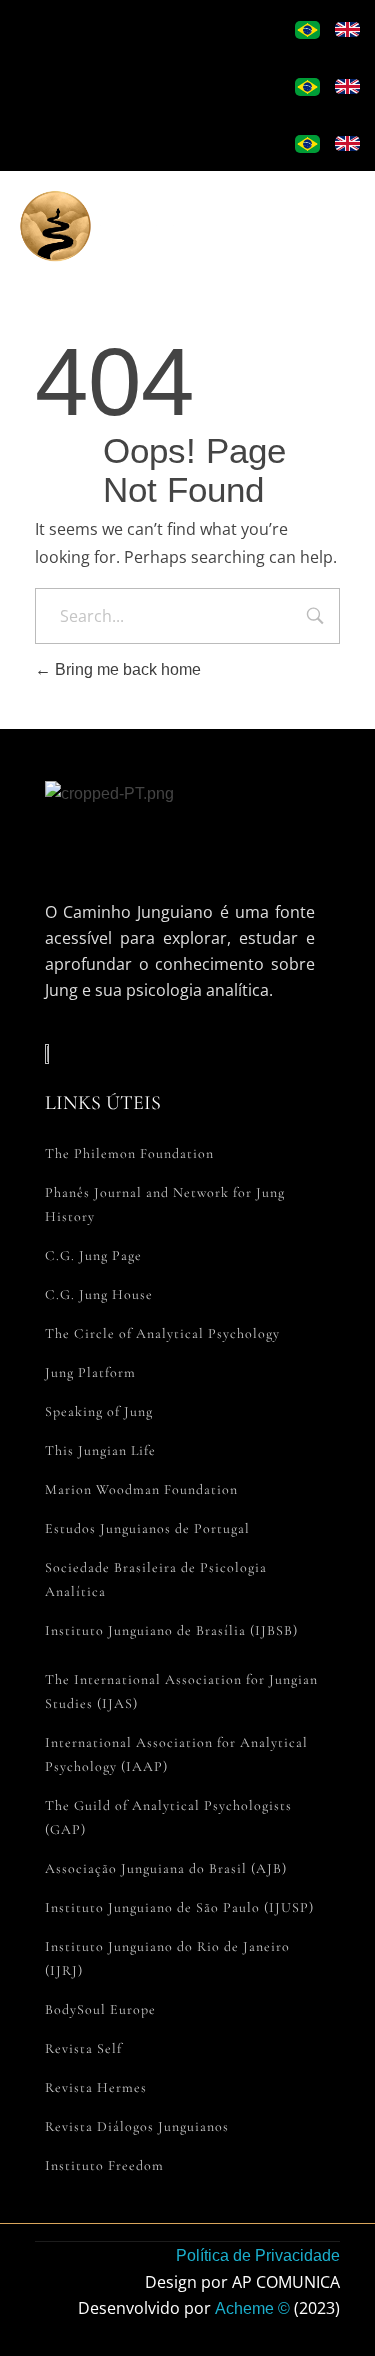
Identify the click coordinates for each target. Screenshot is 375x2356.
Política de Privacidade (258, 2255)
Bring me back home (126, 669)
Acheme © (252, 2308)
